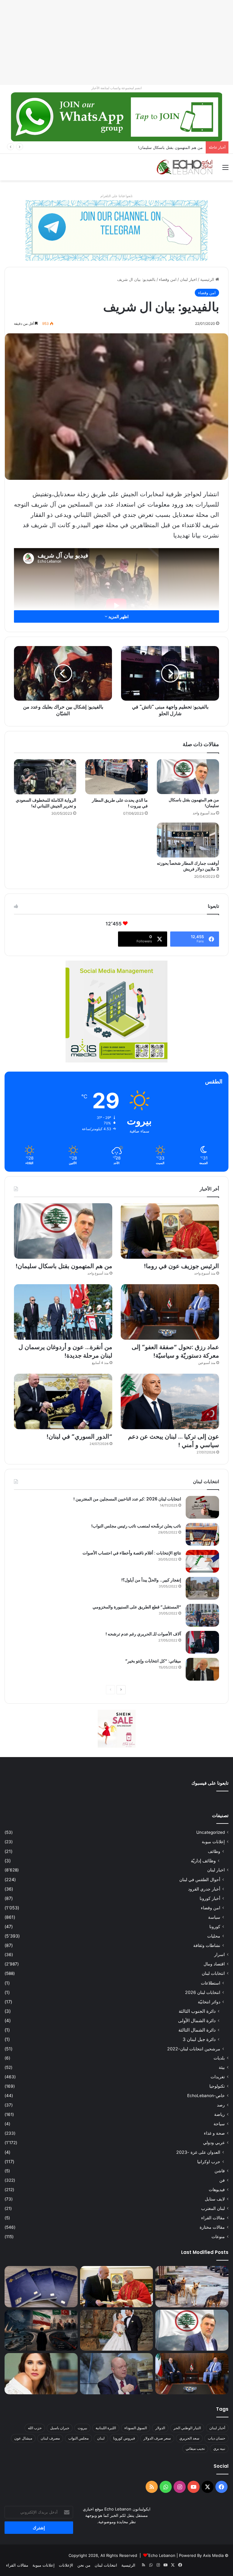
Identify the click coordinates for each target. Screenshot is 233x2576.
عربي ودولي (214, 2143)
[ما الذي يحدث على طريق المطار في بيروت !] (116, 777)
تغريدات (218, 2077)
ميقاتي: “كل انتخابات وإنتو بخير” (153, 1661)
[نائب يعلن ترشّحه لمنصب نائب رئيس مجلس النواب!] (202, 1534)
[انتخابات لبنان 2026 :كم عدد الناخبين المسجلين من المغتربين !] (202, 1507)
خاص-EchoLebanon (206, 2096)
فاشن (220, 2171)
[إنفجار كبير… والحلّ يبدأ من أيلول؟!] (202, 1588)
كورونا (215, 1926)
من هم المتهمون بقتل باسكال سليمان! (194, 803)
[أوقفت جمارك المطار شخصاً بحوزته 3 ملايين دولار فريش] (188, 840)
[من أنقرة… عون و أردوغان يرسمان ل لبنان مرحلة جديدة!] (63, 1312)
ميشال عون (23, 2438)
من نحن (84, 2565)
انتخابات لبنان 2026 (203, 1992)
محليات (214, 1936)
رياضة (219, 2114)
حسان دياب (216, 2438)
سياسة (214, 1917)
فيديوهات (217, 2190)
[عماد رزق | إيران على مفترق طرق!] (41, 2330)
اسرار (219, 1955)
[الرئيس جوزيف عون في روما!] (170, 1231)
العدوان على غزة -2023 (198, 2152)
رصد (221, 2105)
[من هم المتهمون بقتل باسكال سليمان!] (188, 777)
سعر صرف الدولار (157, 2438)
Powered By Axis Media (201, 2555)
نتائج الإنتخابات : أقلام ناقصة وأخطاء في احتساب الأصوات (132, 1553)
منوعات (218, 2237)
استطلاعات (211, 1983)
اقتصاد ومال (214, 1964)
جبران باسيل (60, 2428)
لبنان (101, 2438)
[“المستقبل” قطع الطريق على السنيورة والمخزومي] (202, 1615)
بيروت (82, 2428)
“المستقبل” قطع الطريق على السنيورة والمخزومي (137, 1607)
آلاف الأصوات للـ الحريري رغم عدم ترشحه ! (143, 1634)
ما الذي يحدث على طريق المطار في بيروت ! (120, 803)
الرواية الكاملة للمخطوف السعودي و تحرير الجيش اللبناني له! (46, 803)
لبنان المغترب (213, 2208)
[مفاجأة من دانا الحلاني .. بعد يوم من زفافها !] (117, 2330)
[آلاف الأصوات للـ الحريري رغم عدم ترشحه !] (202, 1642)
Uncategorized (211, 1832)
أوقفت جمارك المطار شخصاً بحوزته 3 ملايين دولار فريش (188, 866)
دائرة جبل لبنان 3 (199, 2039)
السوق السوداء (136, 2428)
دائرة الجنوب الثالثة (197, 2011)
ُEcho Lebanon (162, 2555)
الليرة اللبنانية (106, 2428)
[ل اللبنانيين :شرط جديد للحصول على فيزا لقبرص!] (41, 2287)
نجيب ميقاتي (195, 2448)
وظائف (214, 1851)
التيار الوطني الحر (187, 2428)
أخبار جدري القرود (204, 1889)
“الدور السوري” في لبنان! (79, 1436)
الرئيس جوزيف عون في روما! (181, 1266)
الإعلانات (66, 2565)
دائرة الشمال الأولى (197, 2020)
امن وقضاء (168, 279)
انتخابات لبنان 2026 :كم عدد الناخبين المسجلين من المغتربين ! (127, 1499)
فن (222, 2180)
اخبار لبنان (188, 279)
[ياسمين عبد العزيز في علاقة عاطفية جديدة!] (41, 2374)
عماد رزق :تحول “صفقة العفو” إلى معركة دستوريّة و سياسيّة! (175, 1351)
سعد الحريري (189, 2438)
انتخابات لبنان (213, 1973)
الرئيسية (208, 279)
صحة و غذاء (214, 2133)
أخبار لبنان (217, 2428)
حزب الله (35, 2428)
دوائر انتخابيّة (209, 2002)
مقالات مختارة (212, 2227)
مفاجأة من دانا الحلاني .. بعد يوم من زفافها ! (166, 147)
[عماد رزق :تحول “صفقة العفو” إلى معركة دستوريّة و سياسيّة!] (170, 1312)
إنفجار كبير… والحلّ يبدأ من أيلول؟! (151, 1580)
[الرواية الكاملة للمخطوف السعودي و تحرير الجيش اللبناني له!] (45, 777)
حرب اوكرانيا (209, 2162)
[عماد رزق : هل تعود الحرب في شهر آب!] (117, 2374)
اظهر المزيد (118, 616)
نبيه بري (219, 2448)
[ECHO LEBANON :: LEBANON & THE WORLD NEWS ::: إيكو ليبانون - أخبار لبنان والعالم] (184, 167)
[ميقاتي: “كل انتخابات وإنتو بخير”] (202, 1669)
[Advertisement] (116, 42)
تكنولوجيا (217, 2086)
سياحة (219, 2124)
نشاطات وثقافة (207, 1945)
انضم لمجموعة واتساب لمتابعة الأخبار (116, 88)
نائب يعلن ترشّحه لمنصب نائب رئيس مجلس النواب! (136, 1526)
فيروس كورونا (124, 2438)
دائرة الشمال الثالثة (197, 2030)
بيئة (222, 2067)
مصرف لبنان (50, 2438)
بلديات (219, 2058)
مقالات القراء (213, 2218)
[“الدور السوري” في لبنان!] (63, 1401)
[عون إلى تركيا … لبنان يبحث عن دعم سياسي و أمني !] (170, 1401)
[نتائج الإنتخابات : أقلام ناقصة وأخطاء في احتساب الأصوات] (202, 1561)
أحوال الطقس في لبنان (200, 1879)
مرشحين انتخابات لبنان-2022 (194, 2049)
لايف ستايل (215, 2199)
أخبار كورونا (210, 1898)
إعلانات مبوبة (213, 1842)
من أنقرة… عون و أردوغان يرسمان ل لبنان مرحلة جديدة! (65, 1351)
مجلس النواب (78, 2438)
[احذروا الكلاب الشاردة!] (192, 2287)
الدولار (160, 2428)
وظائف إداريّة (203, 1861)
